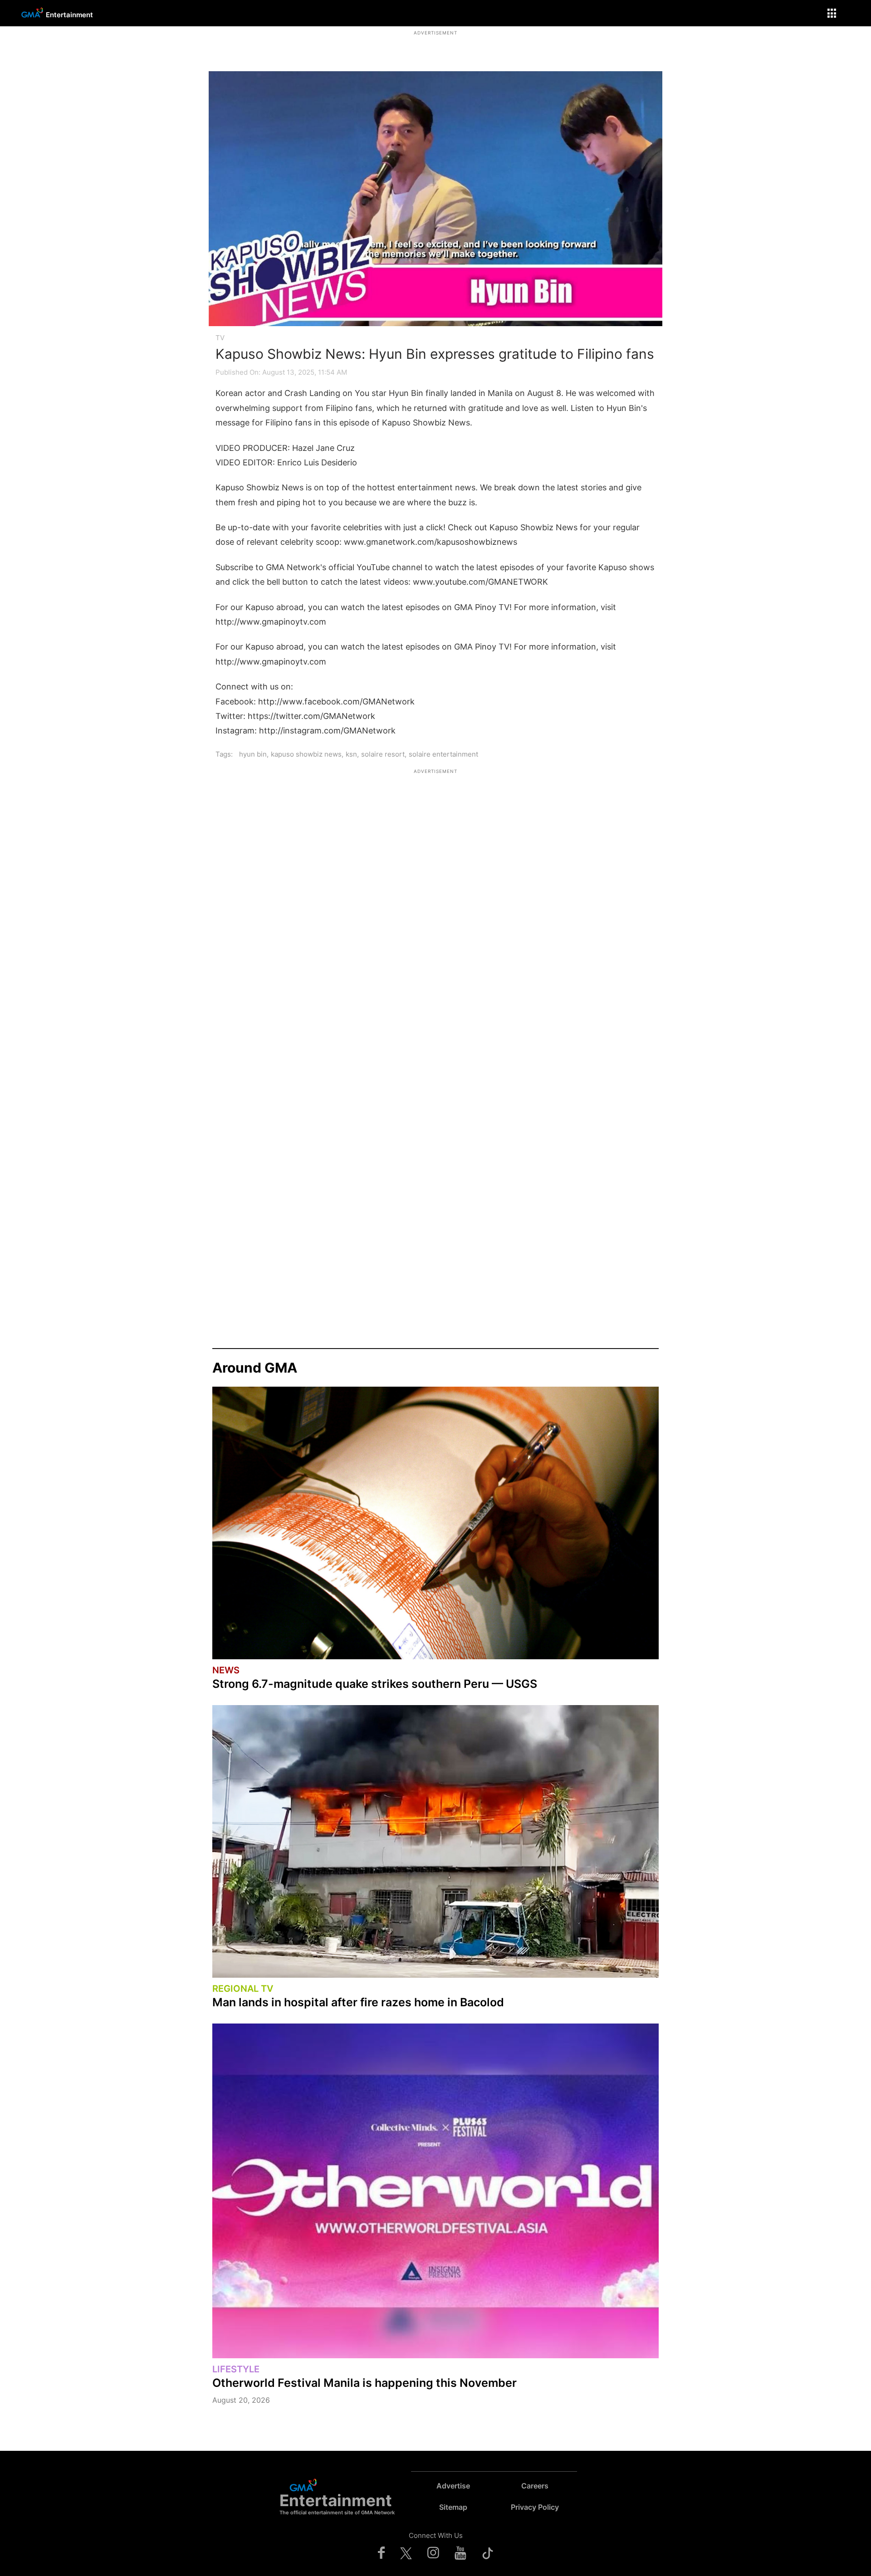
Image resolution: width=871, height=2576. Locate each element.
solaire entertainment (443, 754)
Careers (535, 2486)
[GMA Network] (31, 19)
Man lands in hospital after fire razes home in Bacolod (358, 2002)
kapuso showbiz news (306, 754)
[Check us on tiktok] (488, 2552)
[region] (435, 48)
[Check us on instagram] (433, 2552)
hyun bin (253, 754)
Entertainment (69, 15)
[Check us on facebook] (381, 2552)
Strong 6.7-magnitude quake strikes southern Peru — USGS (375, 1684)
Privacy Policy (535, 2507)
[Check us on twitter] (406, 2552)
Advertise (453, 2486)
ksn (351, 754)
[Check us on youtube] (460, 2552)
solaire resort (383, 754)
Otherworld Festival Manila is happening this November (365, 2383)
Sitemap (453, 2507)
